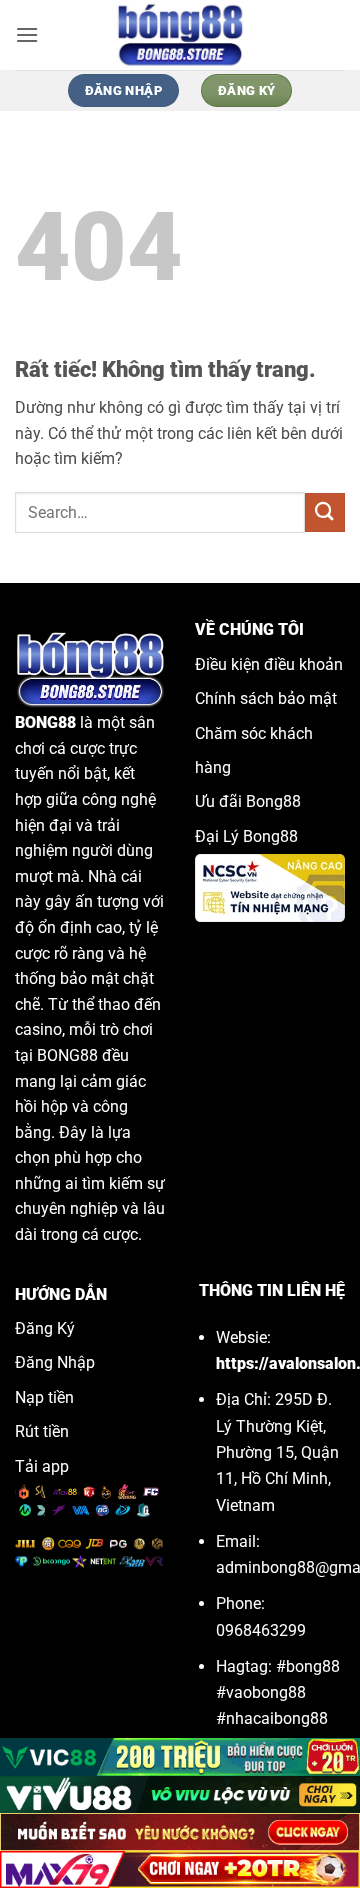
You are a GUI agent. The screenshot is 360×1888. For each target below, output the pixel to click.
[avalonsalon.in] (180, 35)
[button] (27, 34)
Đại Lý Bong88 (246, 836)
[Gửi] (325, 512)
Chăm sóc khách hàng (254, 750)
